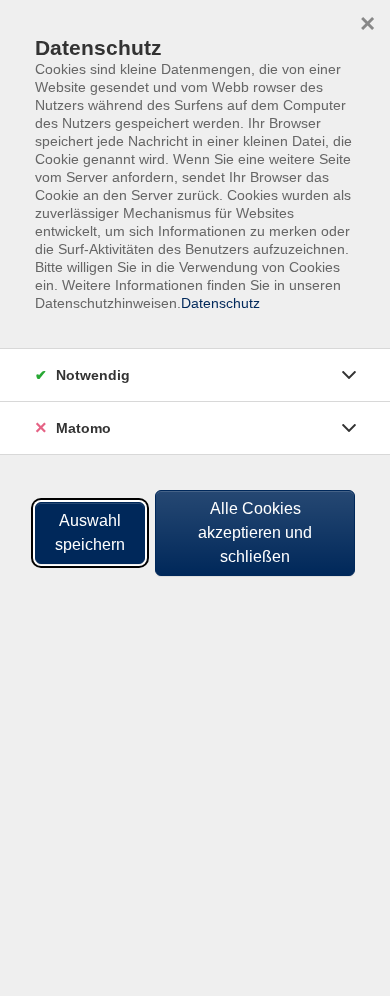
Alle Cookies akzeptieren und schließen (255, 532)
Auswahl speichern (90, 532)
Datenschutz (220, 303)
